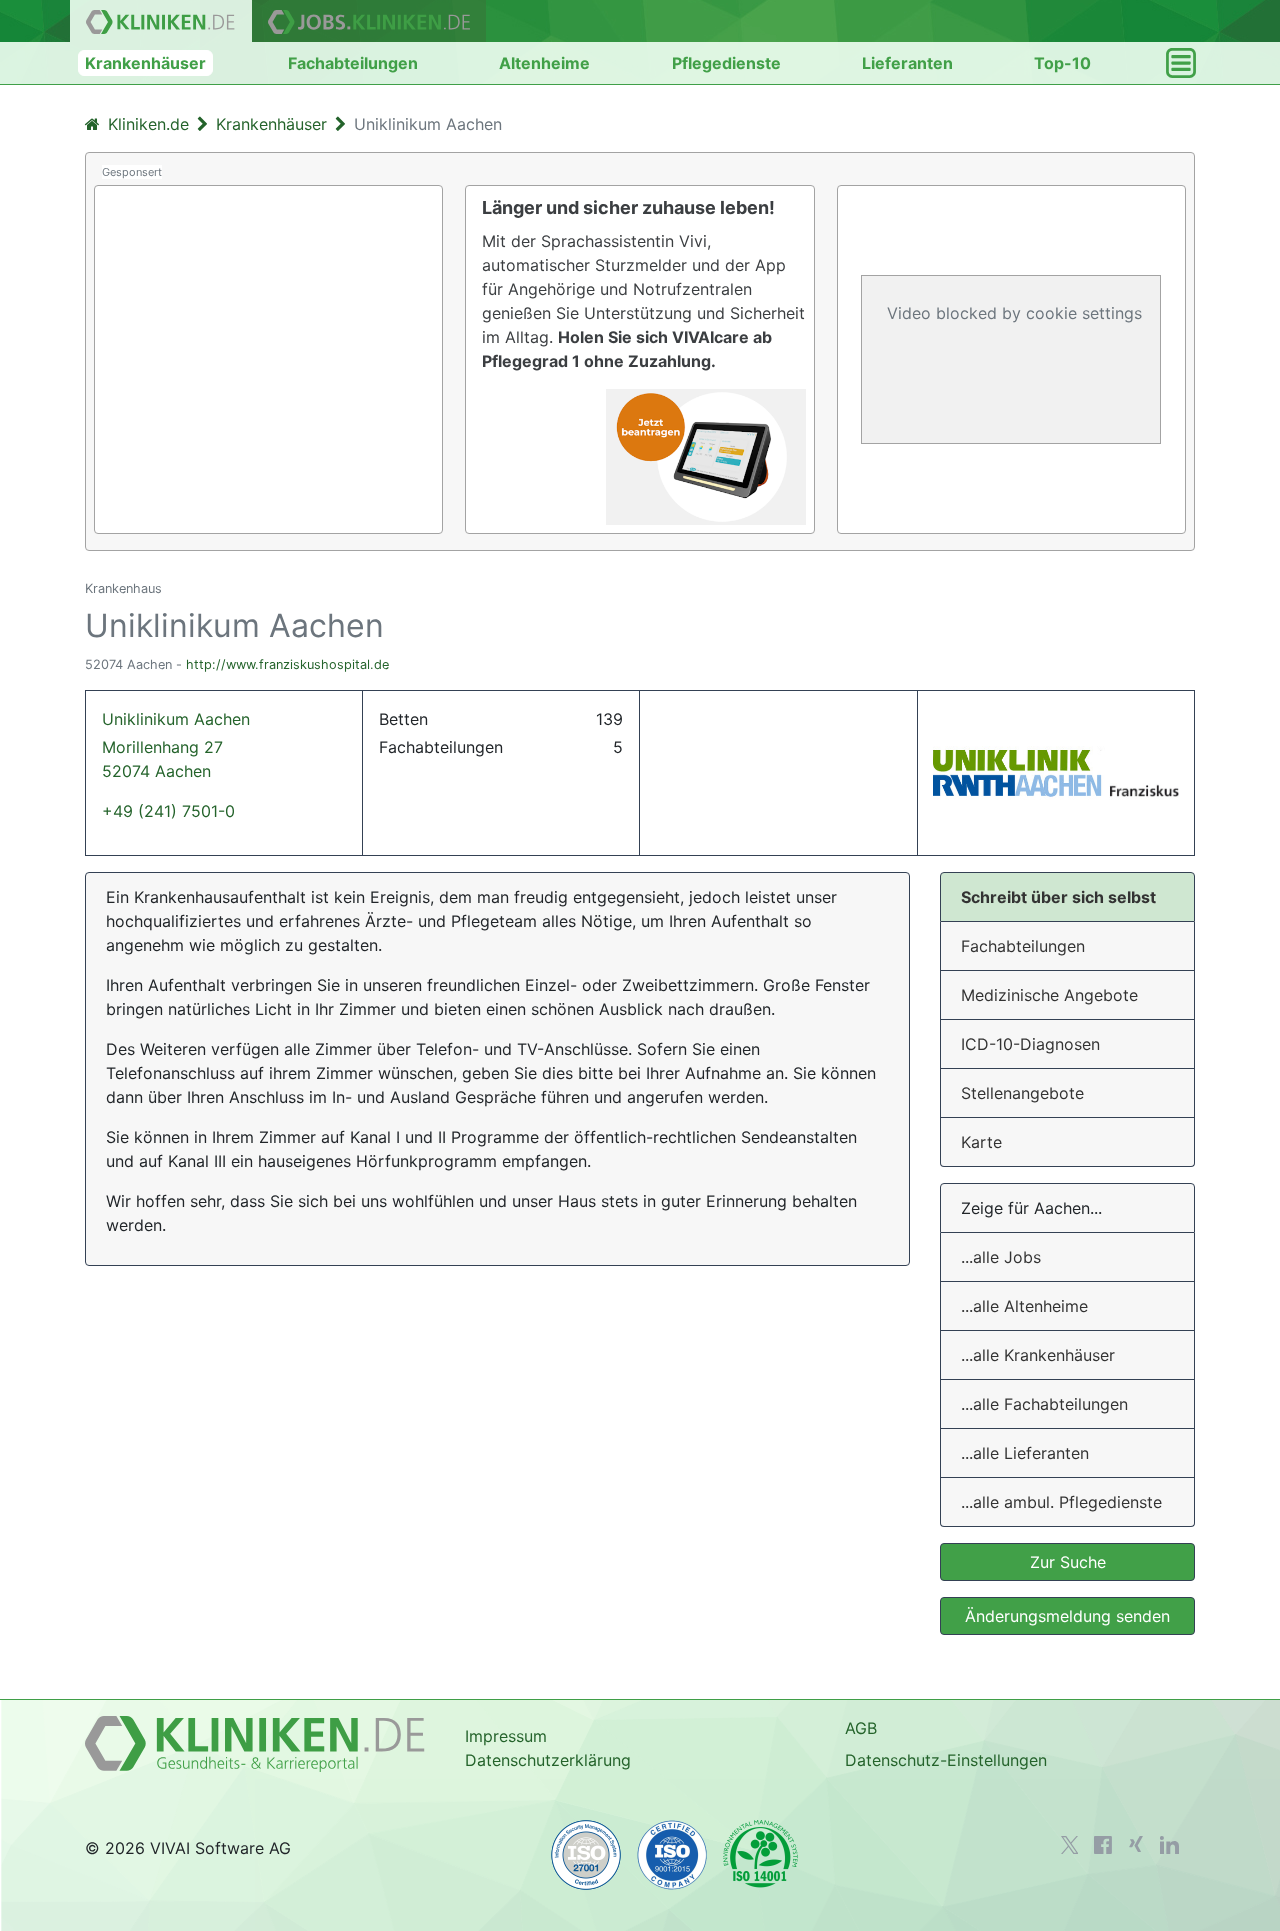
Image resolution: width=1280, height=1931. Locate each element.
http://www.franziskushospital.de (287, 664)
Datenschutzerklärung (548, 1760)
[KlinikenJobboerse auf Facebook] (1103, 1845)
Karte (981, 1142)
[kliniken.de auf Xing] (1136, 1844)
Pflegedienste (726, 63)
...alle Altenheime (1024, 1306)
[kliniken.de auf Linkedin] (1169, 1845)
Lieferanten (907, 63)
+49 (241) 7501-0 (168, 811)
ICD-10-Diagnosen (1030, 1044)
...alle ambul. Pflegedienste (1061, 1502)
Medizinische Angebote (1049, 995)
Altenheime (544, 63)
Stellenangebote (1022, 1093)
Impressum (506, 1736)
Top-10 (1062, 63)
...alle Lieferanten (1025, 1453)
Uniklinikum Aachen (176, 745)
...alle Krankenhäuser (1038, 1355)
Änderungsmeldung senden (1067, 1616)
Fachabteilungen (353, 63)
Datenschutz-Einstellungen (946, 1760)
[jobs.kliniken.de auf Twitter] (1070, 1845)
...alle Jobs (1001, 1257)
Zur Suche (1068, 1562)
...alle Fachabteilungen (1044, 1404)
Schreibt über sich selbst (1058, 897)
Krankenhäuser (145, 63)
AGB (861, 1728)
